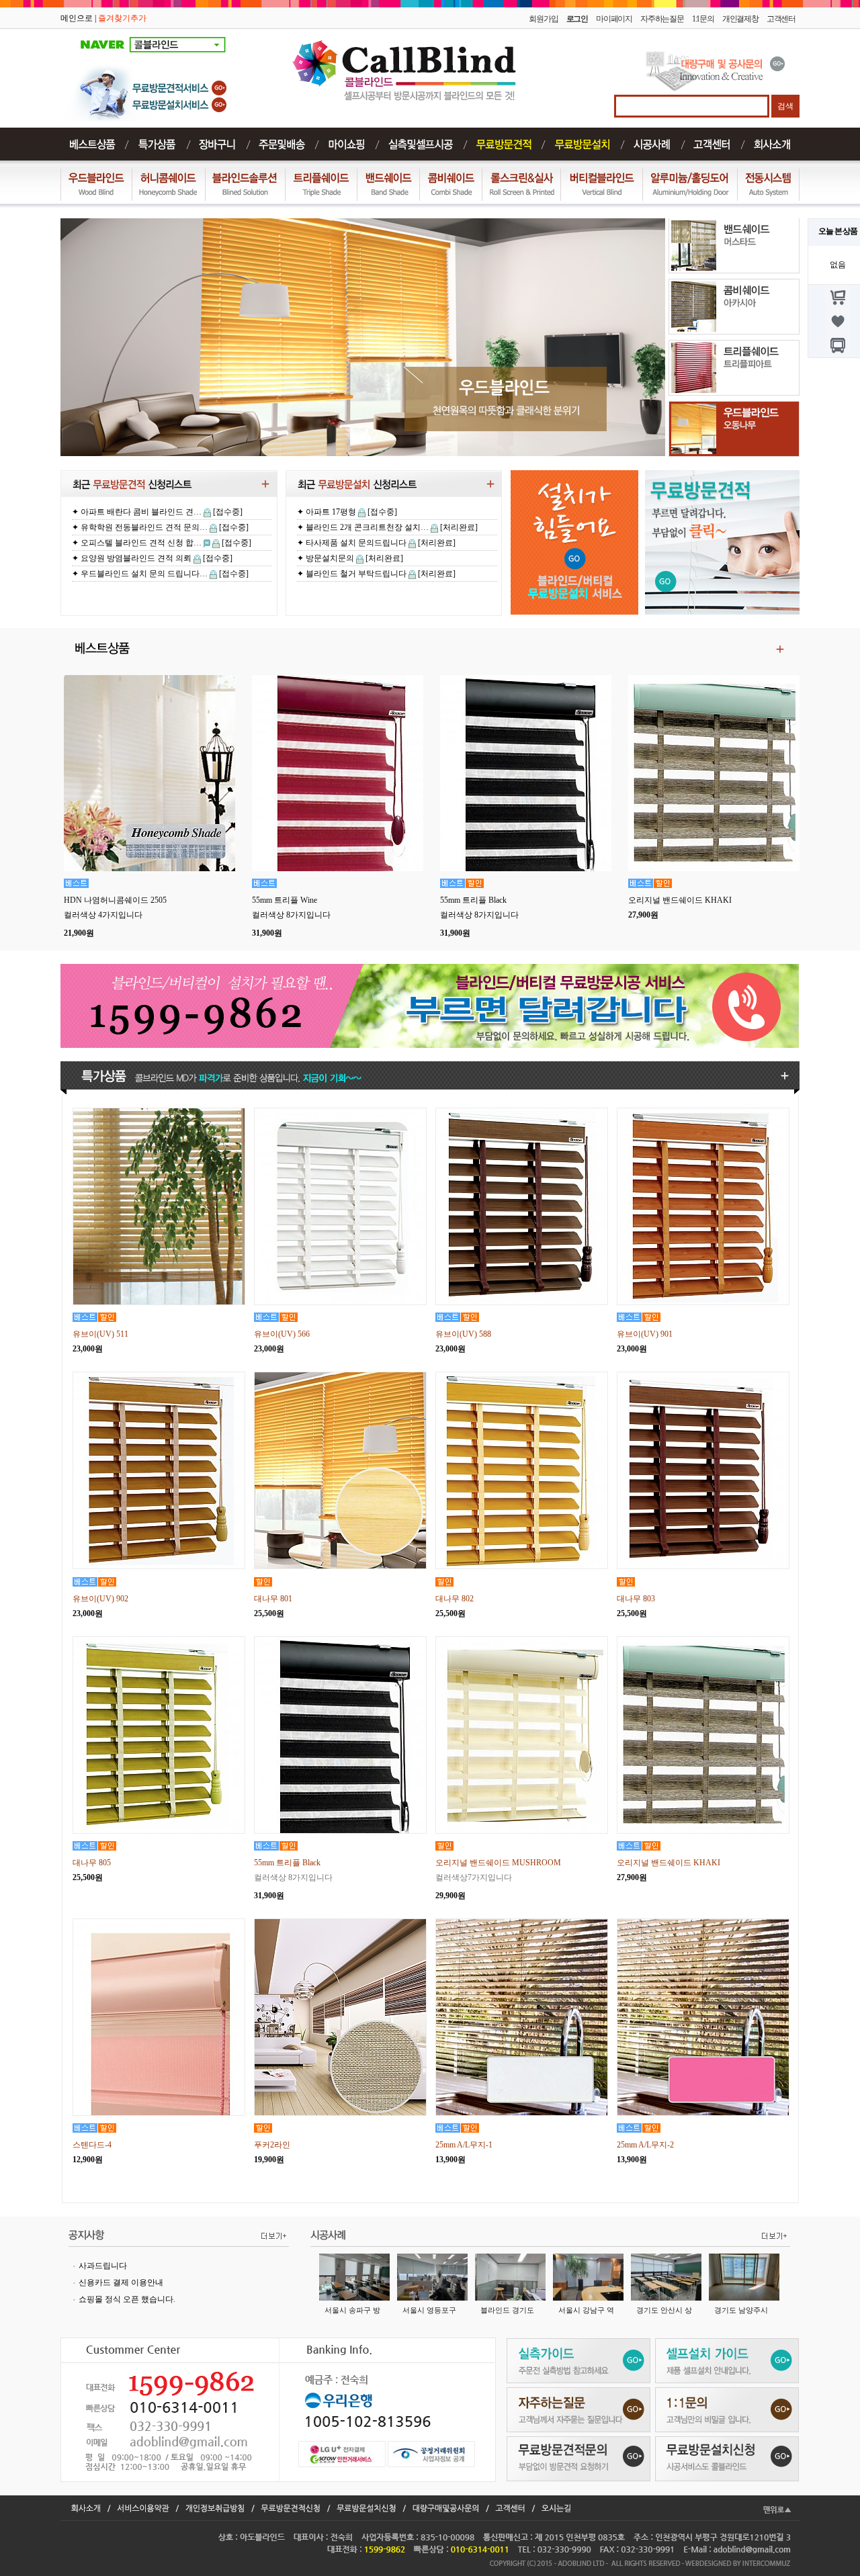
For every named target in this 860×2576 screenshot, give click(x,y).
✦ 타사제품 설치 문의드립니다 (352, 543)
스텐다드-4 (92, 2145)
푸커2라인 (272, 2145)
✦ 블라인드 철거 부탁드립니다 (352, 574)
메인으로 (77, 18)
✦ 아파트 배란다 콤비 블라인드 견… (137, 574)
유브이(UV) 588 (463, 1334)
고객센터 (781, 19)
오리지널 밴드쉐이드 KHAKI (680, 900)
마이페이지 (614, 19)
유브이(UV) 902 (100, 1599)
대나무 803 (636, 1599)
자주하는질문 (662, 19)
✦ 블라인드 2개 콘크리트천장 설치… (363, 527)
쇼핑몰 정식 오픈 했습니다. (127, 2299)
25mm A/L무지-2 (645, 2145)
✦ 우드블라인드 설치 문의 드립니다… (140, 558)
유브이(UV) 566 (282, 1334)
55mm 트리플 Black (473, 900)
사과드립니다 (103, 2266)
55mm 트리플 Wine (285, 900)
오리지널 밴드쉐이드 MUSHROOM (498, 1863)
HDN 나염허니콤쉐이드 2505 (115, 900)
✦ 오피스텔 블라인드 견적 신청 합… (137, 527)
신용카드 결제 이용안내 (121, 2282)
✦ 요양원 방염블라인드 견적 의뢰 (132, 543)
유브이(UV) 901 (645, 1334)
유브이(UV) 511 (100, 1334)
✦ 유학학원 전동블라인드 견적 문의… (140, 512)
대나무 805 (92, 1863)
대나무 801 (273, 1599)
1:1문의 (703, 19)
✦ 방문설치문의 (326, 558)
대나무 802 (455, 1599)
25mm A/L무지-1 (464, 2145)
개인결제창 (740, 19)
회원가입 (543, 19)
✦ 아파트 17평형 (327, 512)
